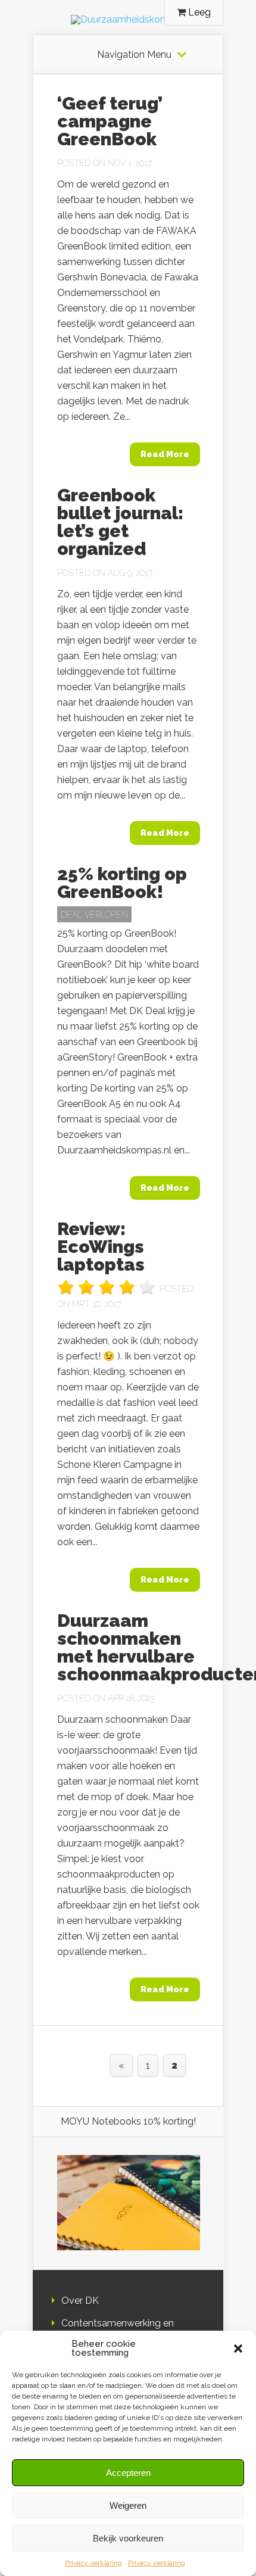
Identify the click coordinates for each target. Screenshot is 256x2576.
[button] (238, 2349)
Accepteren (128, 2473)
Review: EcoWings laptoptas (101, 1247)
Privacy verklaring (93, 2563)
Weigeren (128, 2505)
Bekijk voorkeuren (128, 2538)
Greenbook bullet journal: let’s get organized (120, 522)
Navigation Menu (134, 55)
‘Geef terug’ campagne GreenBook (110, 121)
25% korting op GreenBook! (122, 883)
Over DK (80, 2301)
